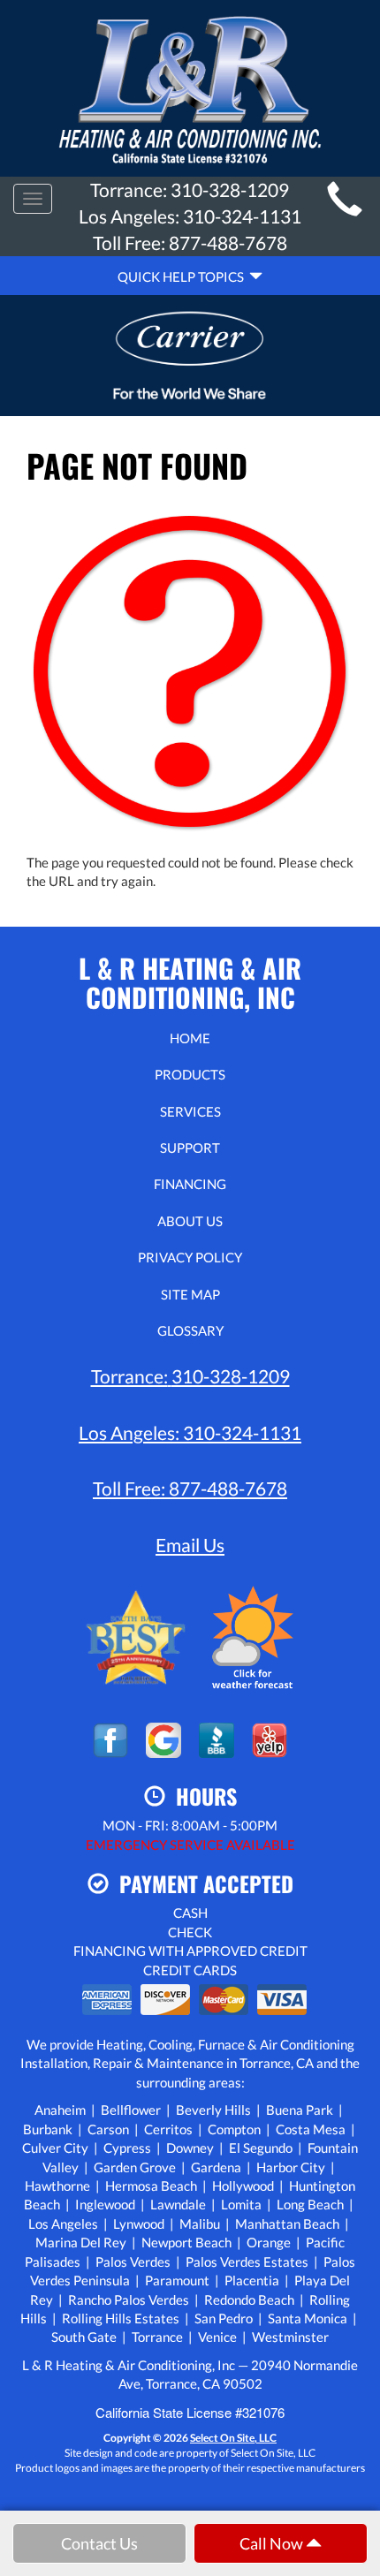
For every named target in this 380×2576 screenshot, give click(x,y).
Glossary (190, 1330)
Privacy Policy (190, 1257)
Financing (190, 1184)
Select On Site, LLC (233, 2438)
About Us (190, 1221)
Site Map (190, 1294)
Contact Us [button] (99, 2543)
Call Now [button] (273, 2543)
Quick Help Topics (183, 277)
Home (190, 1038)
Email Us (190, 1545)
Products (190, 1074)
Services (190, 1111)
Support (190, 1148)
